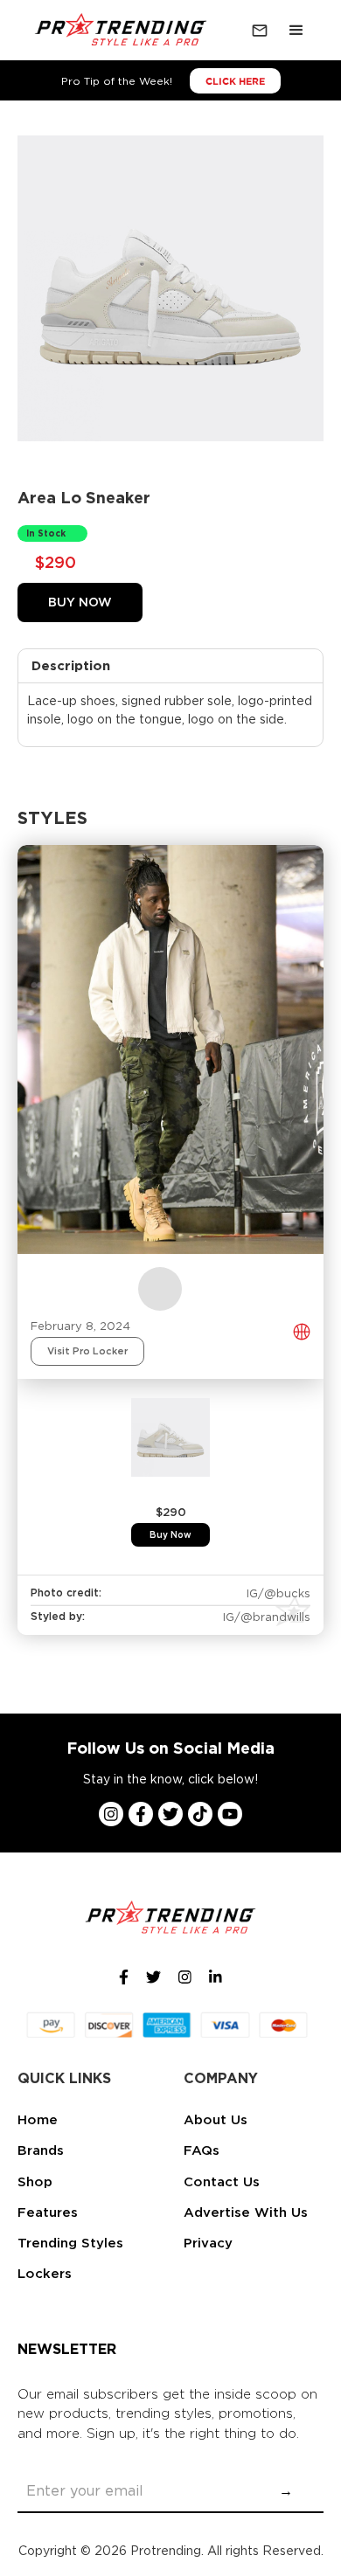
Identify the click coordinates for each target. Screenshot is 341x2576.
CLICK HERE (235, 81)
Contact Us (222, 2182)
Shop (35, 2182)
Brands (41, 2150)
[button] (296, 31)
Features (48, 2212)
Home (38, 2120)
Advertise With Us (246, 2212)
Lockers (45, 2274)
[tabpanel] (170, 1472)
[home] (117, 31)
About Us (216, 2120)
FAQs (202, 2150)
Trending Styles (70, 2243)
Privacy (208, 2243)
